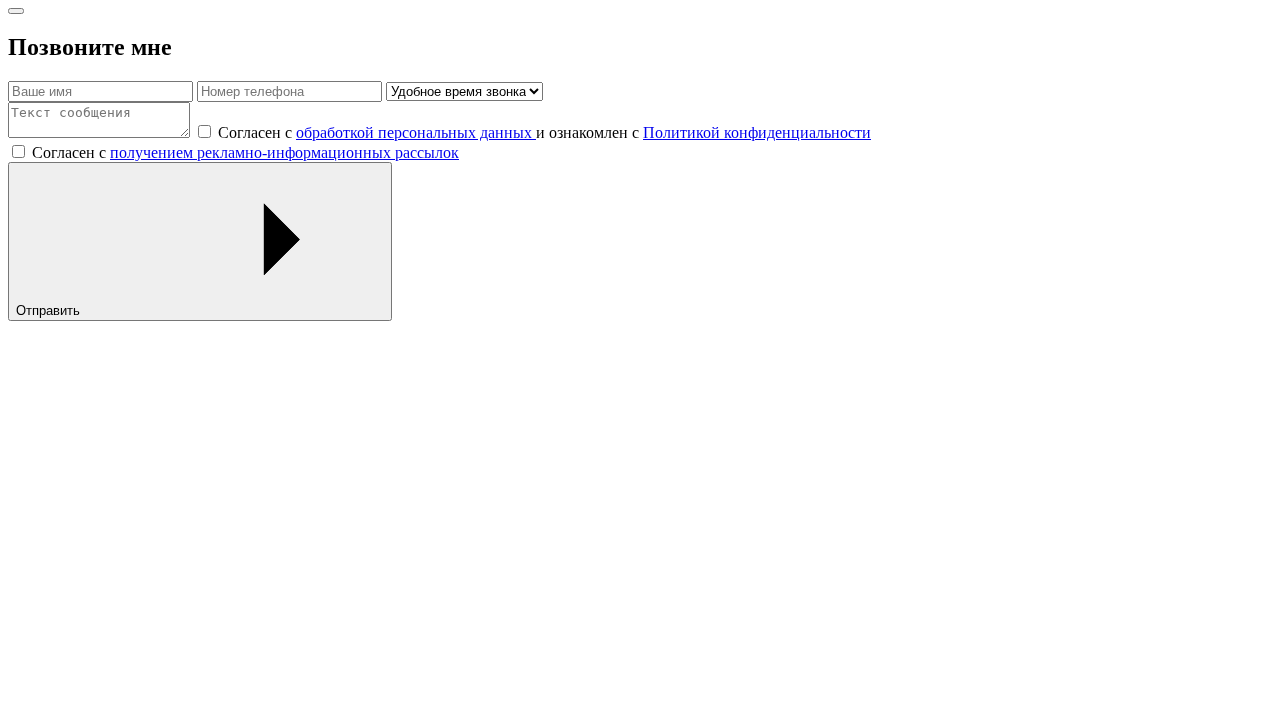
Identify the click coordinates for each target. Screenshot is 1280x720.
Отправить (50, 310)
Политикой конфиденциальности (757, 132)
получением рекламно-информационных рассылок (284, 152)
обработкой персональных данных (416, 132)
